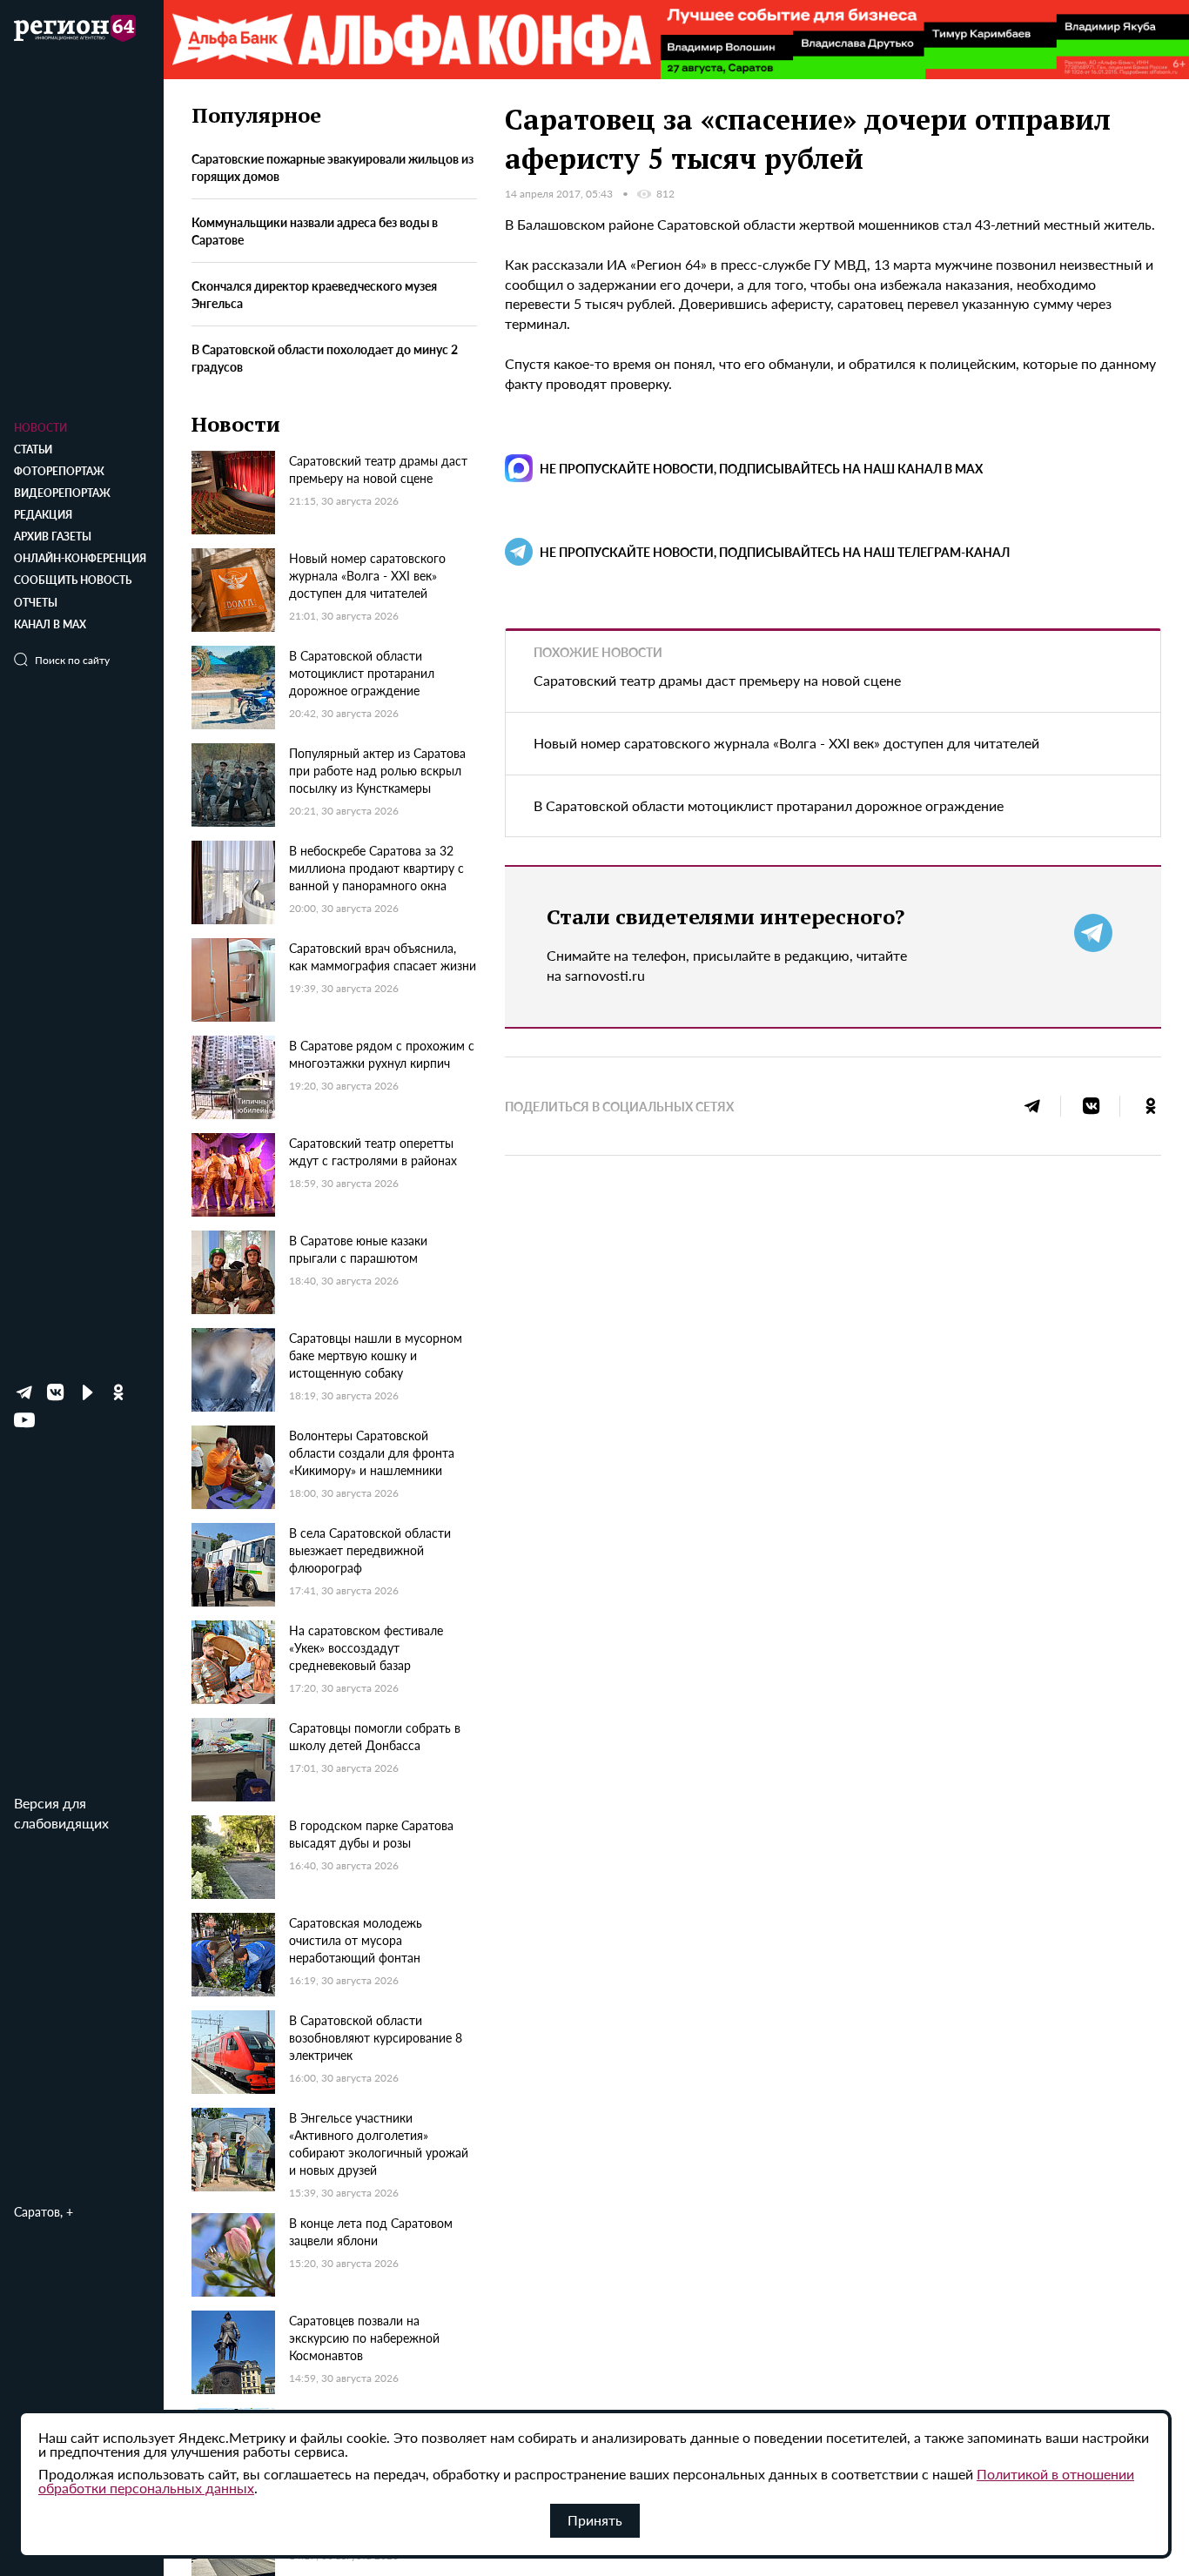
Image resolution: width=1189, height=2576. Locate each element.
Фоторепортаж (59, 471)
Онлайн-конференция (80, 558)
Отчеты (36, 603)
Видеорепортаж (62, 493)
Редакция (43, 515)
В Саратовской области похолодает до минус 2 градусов (325, 357)
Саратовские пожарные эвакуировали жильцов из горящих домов (333, 166)
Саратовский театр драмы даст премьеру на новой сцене (717, 680)
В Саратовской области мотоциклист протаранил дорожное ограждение (769, 805)
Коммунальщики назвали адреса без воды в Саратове (315, 230)
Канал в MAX (50, 624)
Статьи (33, 449)
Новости (40, 428)
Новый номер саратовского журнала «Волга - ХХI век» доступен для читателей (786, 743)
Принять (595, 2520)
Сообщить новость (73, 580)
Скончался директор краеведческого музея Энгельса (314, 293)
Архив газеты (53, 537)
